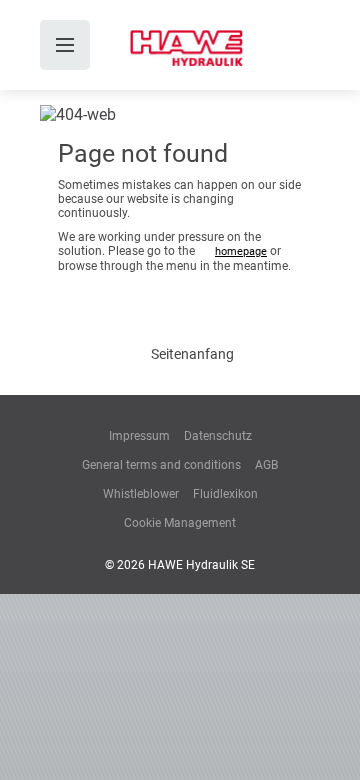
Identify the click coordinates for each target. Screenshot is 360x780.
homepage (241, 251)
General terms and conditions (161, 465)
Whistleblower (141, 494)
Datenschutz (218, 436)
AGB (266, 465)
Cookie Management (180, 523)
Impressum (139, 436)
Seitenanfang (192, 354)
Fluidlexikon (225, 494)
